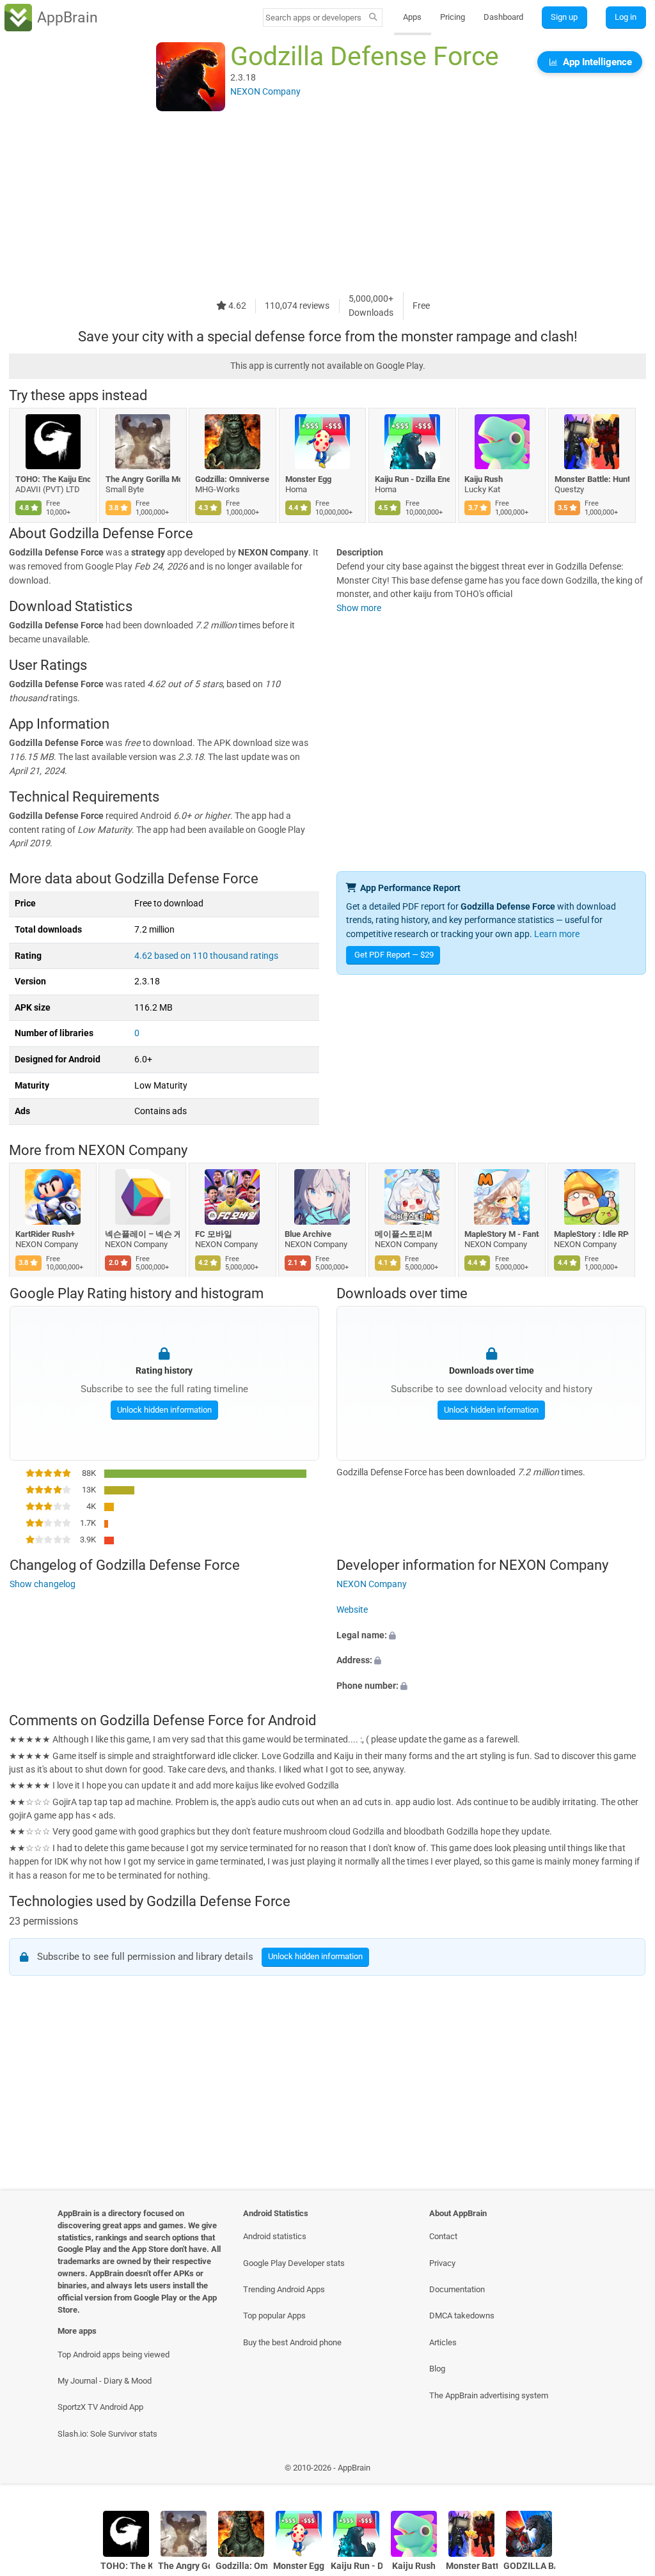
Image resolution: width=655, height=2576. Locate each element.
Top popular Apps (274, 2316)
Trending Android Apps (284, 2289)
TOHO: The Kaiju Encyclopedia (53, 479)
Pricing (453, 17)
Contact (443, 2236)
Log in (626, 17)
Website (352, 1610)
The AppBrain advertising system (489, 2395)
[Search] (373, 18)
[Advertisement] (327, 203)
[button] (491, 1635)
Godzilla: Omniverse (232, 479)
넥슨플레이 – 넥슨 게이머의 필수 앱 (143, 1234)
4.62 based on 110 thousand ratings (206, 956)
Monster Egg (308, 479)
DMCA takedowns (462, 2316)
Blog (437, 2369)
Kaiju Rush (484, 479)
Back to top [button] (627, 2471)
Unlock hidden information (164, 1409)
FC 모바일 (214, 1234)
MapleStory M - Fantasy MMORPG (502, 1234)
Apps (412, 17)
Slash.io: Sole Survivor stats (107, 2434)
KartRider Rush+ (45, 1234)
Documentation (457, 2289)
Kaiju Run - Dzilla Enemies (412, 479)
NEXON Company (133, 1151)
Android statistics (275, 2236)
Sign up (564, 17)
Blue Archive (309, 1234)
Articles (443, 2342)
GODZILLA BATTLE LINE (529, 2566)
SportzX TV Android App (100, 2407)
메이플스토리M (403, 1234)
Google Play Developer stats (294, 2263)
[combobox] (314, 18)
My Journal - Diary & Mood (105, 2381)
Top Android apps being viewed (114, 2355)
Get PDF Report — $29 (394, 955)
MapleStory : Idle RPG (592, 1234)
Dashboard (503, 17)
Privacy (442, 2263)
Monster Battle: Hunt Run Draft (592, 479)
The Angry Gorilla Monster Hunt (143, 479)
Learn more (557, 934)
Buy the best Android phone (292, 2342)
